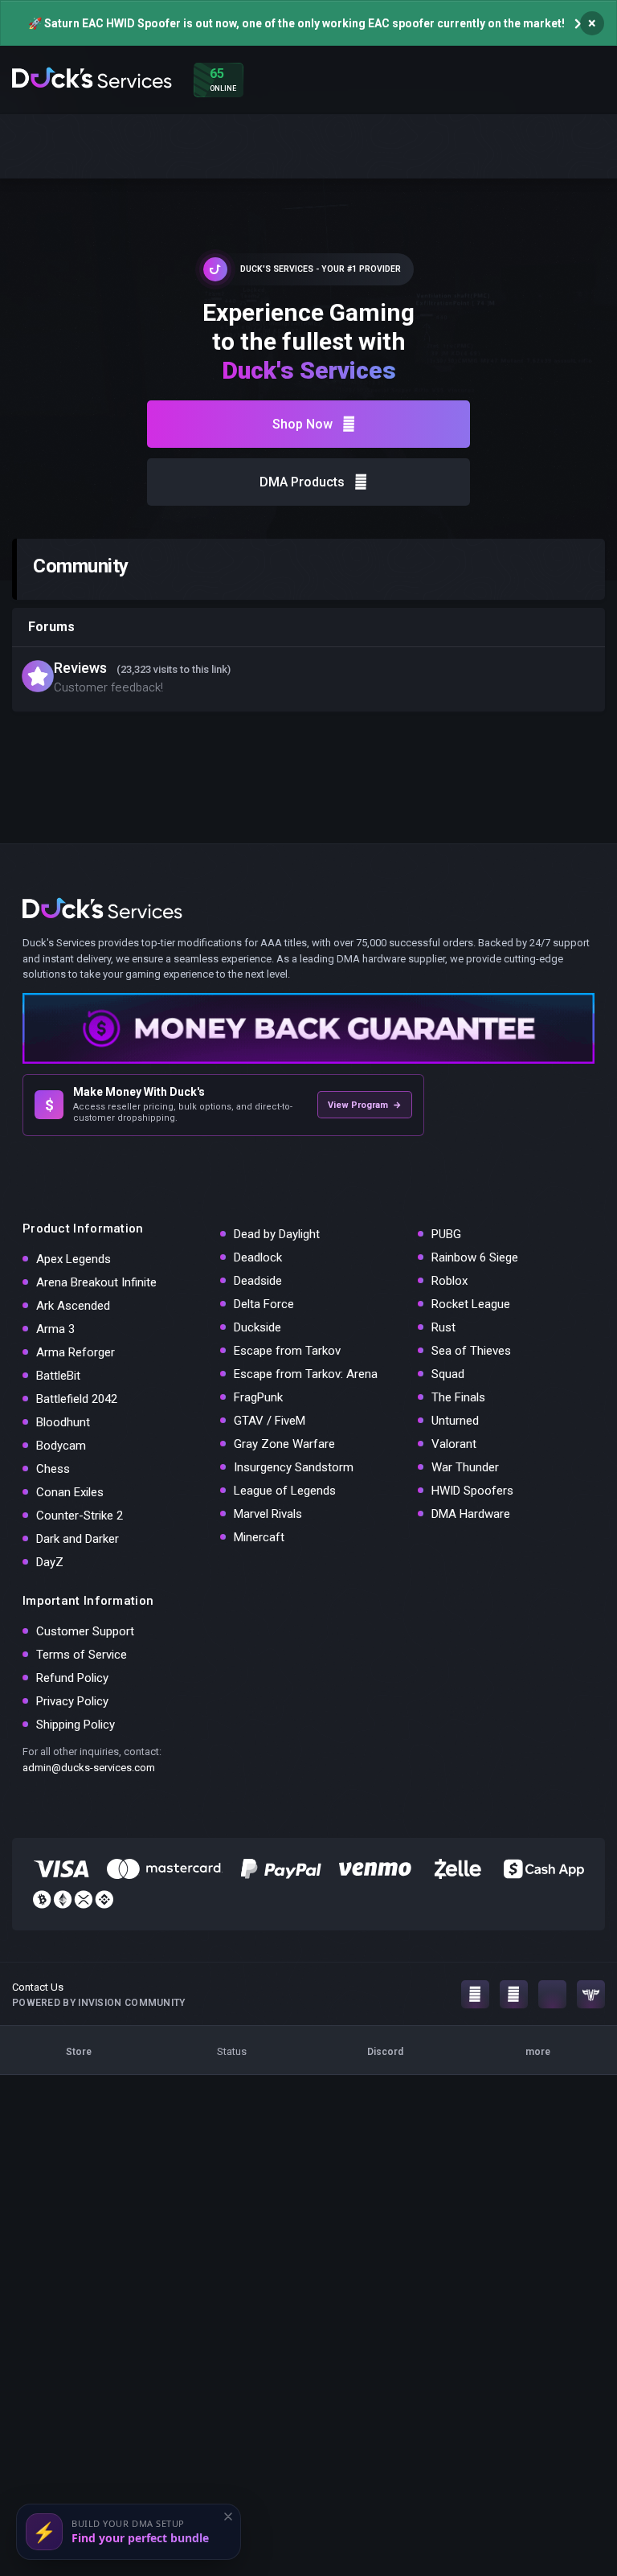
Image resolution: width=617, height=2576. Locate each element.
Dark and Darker (78, 1539)
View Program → (365, 1105)
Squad (448, 1374)
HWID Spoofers (472, 1491)
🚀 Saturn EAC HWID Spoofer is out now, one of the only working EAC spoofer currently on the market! (296, 23)
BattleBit (58, 1376)
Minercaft (259, 1537)
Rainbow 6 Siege (475, 1257)
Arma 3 (55, 1329)
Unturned (455, 1421)
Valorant (454, 1444)
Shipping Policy (76, 1725)
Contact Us (38, 1987)
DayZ (50, 1562)
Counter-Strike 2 (80, 1516)
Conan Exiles (70, 1492)
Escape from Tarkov (287, 1351)
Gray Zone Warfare (284, 1444)
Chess (53, 1469)
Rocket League (471, 1304)
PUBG (446, 1234)
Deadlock (258, 1257)
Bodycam (61, 1446)
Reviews (80, 668)
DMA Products (302, 482)
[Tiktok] (552, 1994)
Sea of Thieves (471, 1351)
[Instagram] (475, 1994)
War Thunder (465, 1467)
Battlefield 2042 (77, 1399)
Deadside (258, 1281)
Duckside (257, 1327)
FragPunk (258, 1397)
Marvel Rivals (268, 1514)
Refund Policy (72, 1678)
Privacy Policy (72, 1701)
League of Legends (285, 1491)
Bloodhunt (63, 1422)
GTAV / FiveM (270, 1421)
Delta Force (264, 1304)
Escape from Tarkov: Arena (306, 1374)
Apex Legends (74, 1259)
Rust (443, 1327)
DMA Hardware (471, 1514)
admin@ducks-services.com (89, 1768)
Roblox (449, 1281)
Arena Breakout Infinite (96, 1282)
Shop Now (302, 424)
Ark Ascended (73, 1306)
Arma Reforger (76, 1352)
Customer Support (85, 1631)
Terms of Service (82, 1655)
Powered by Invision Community (99, 2003)
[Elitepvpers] (591, 1994)
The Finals (458, 1397)
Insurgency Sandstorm (294, 1467)
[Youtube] (514, 1994)
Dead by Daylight (277, 1234)
